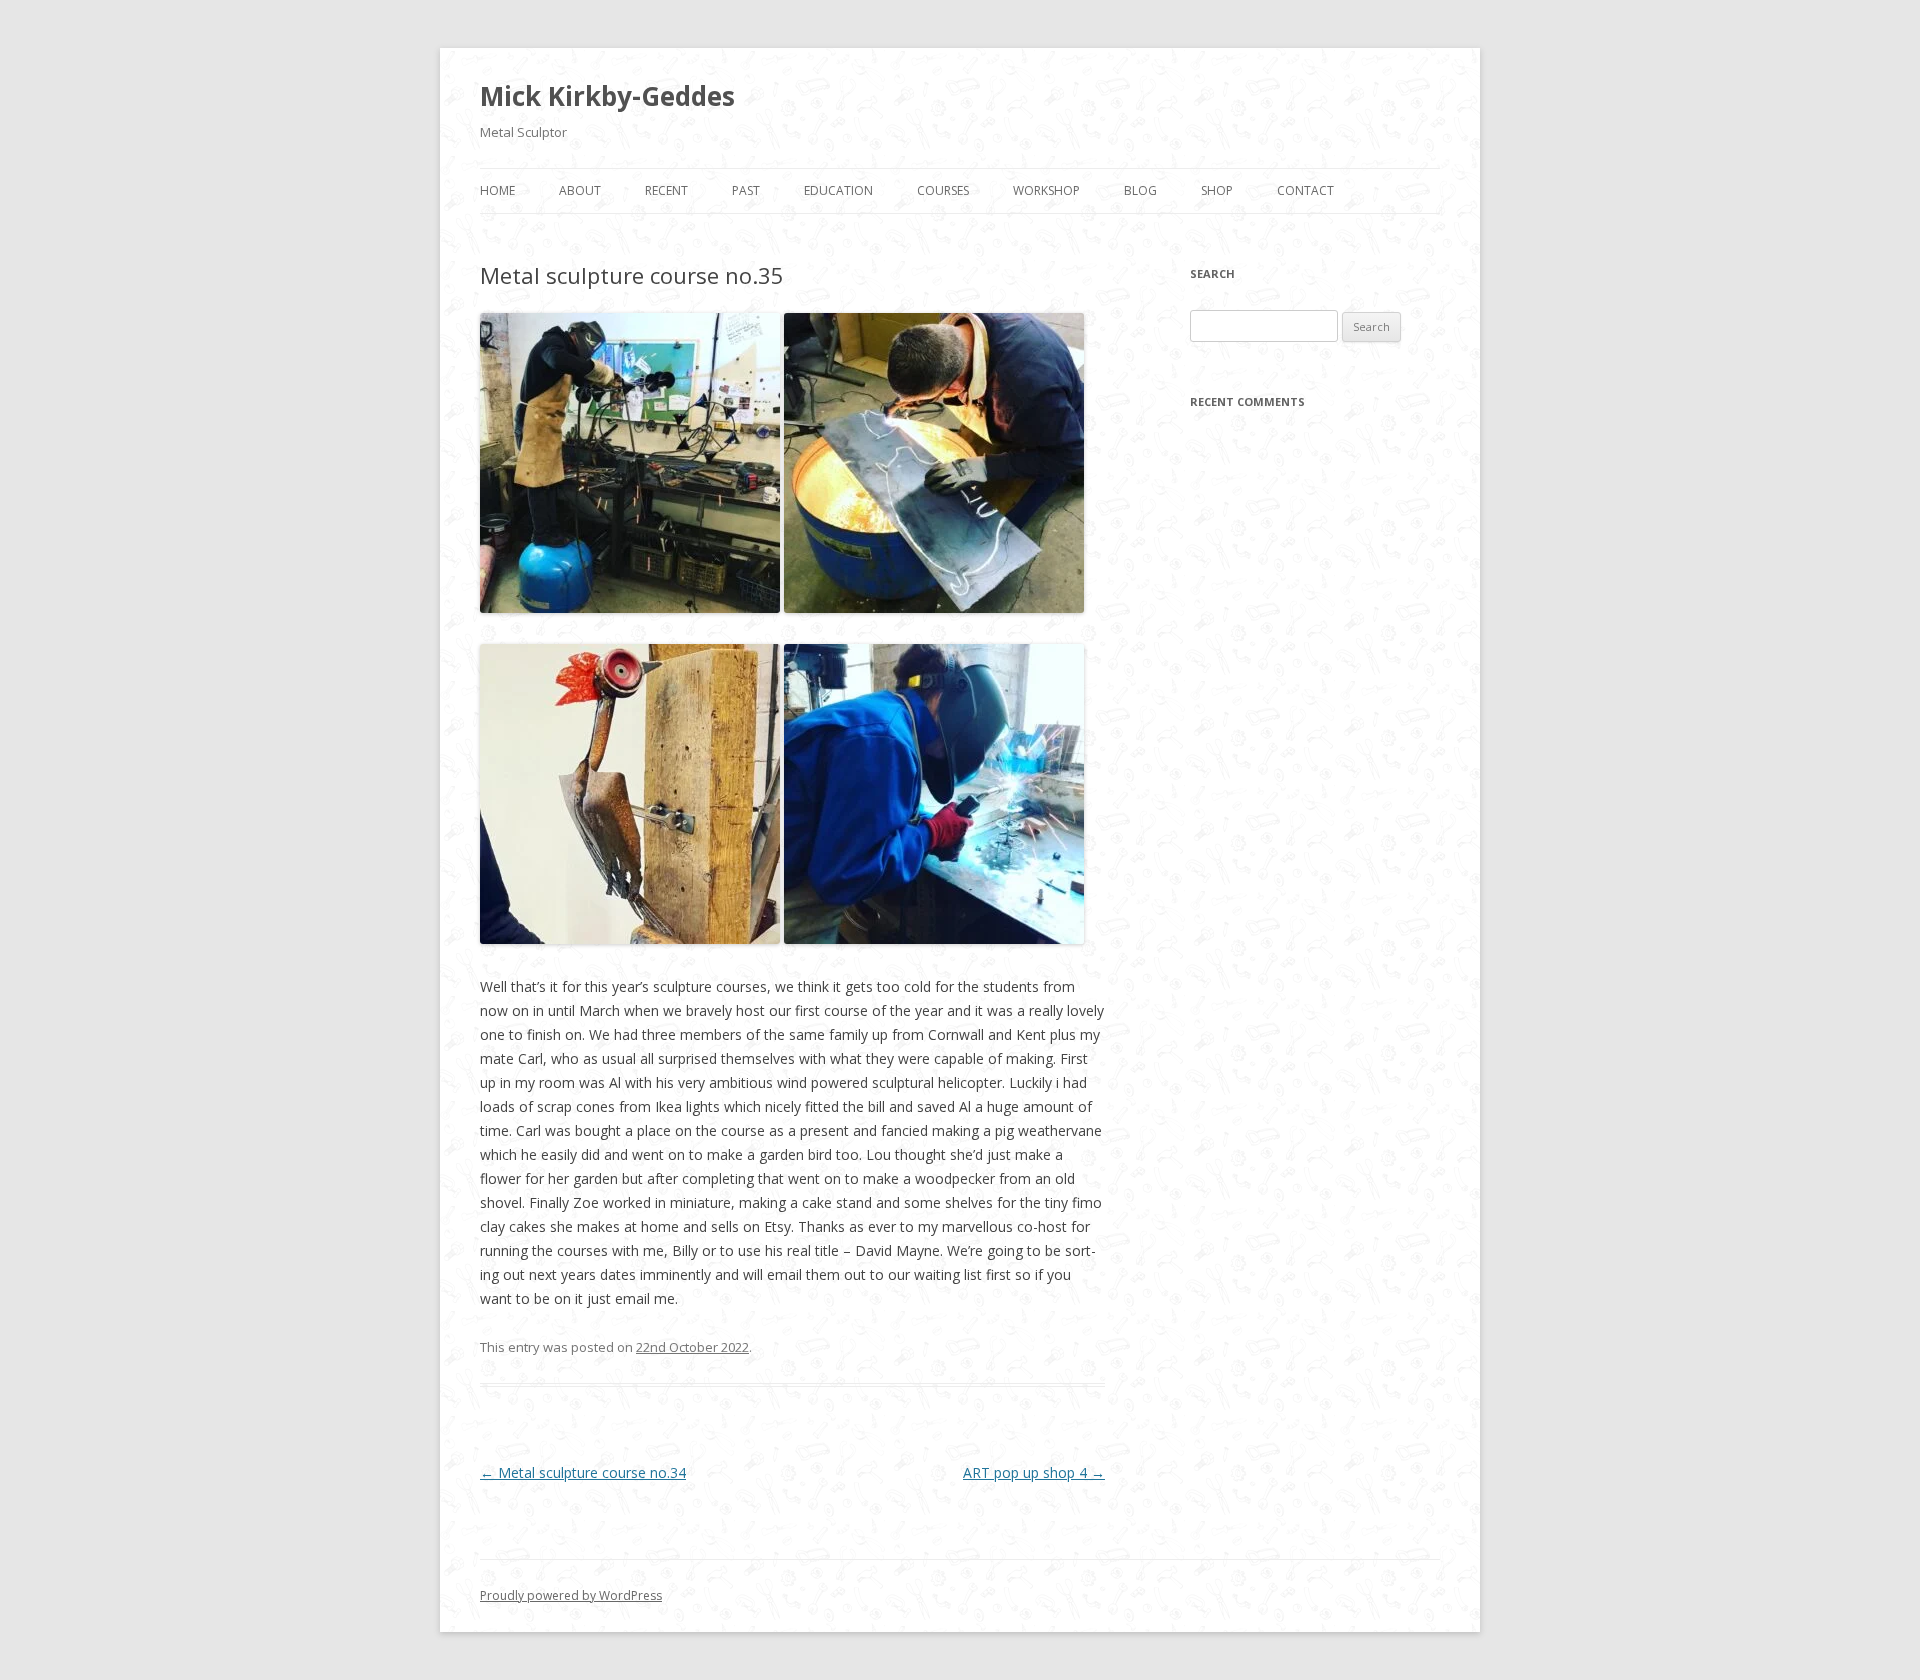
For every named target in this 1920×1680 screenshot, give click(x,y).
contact (1305, 190)
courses (943, 190)
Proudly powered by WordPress (571, 1595)
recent (666, 190)
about (580, 190)
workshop (1046, 190)
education (838, 190)
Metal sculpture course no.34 (583, 1472)
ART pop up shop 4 (1034, 1472)
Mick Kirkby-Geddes (607, 96)
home (497, 190)
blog (1140, 190)
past (746, 190)
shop (1217, 190)
